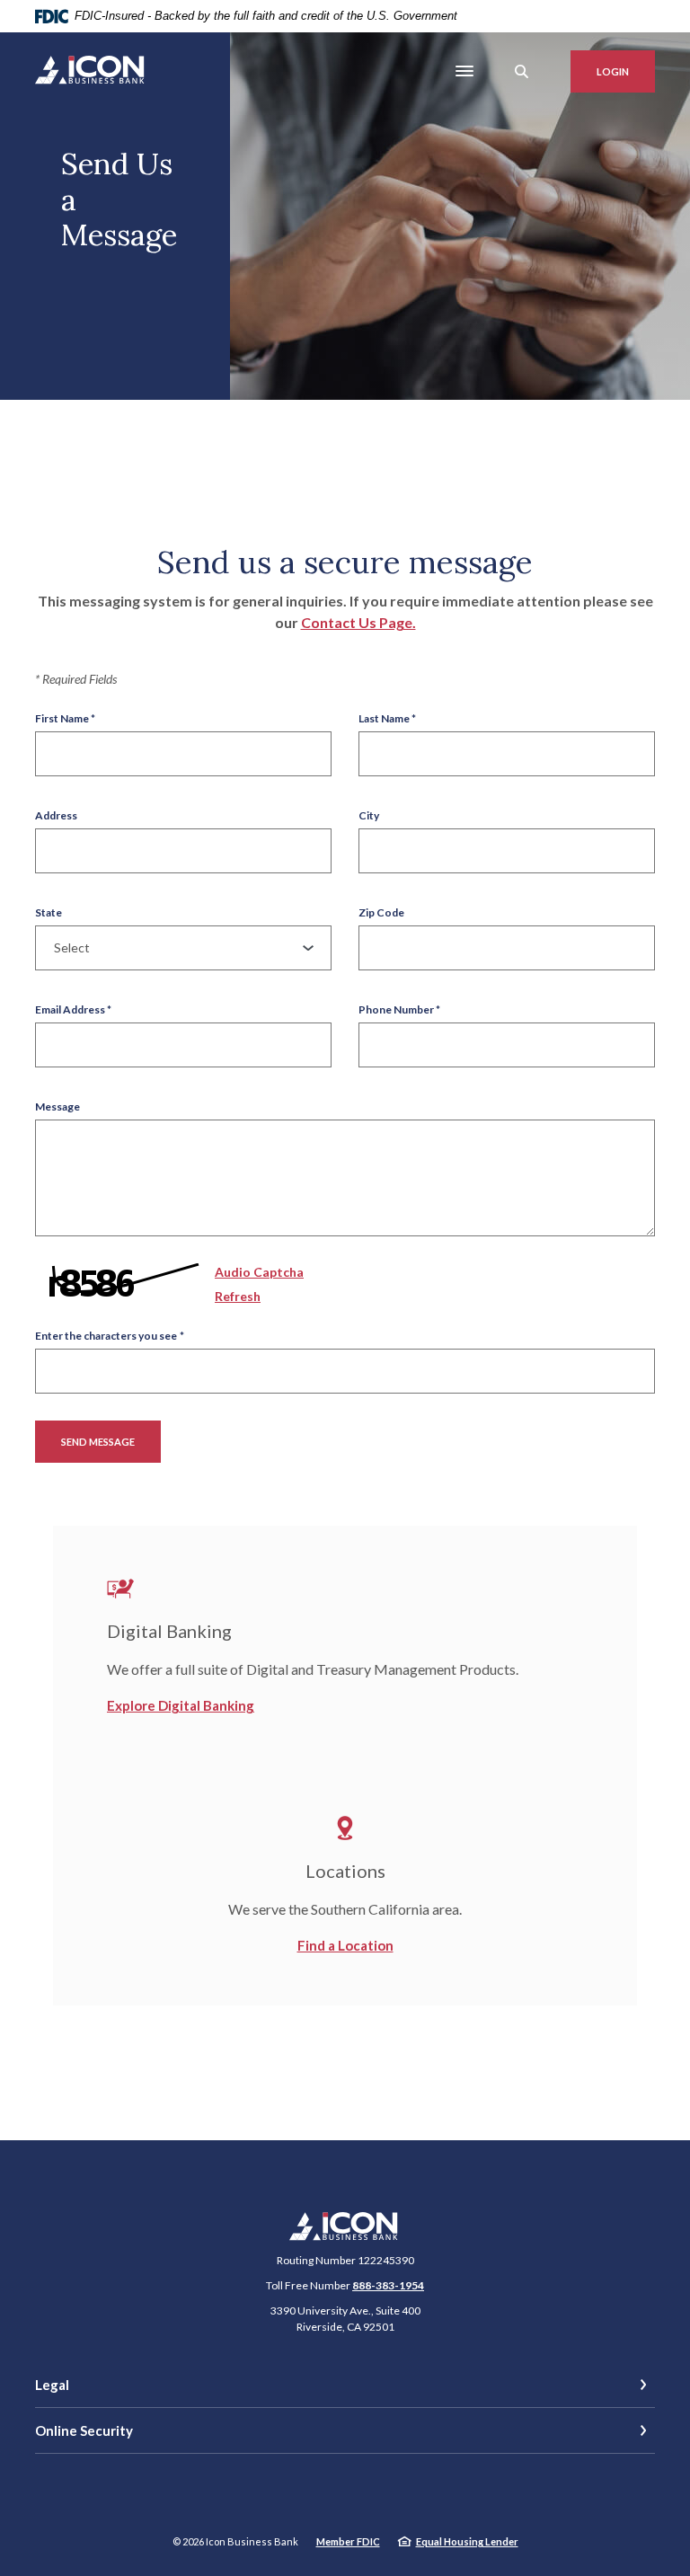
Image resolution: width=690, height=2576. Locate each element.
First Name (65, 719)
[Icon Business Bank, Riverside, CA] (91, 71)
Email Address (73, 1010)
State (49, 913)
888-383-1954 (388, 2285)
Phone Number (399, 1010)
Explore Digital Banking (181, 1705)
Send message (98, 1442)
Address (56, 816)
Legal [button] (52, 2385)
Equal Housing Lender (467, 2541)
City (369, 816)
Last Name (387, 719)
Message (57, 1107)
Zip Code (381, 913)
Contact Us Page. (358, 622)
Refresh (238, 1296)
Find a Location (345, 1945)
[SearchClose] (522, 71)
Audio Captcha (259, 1272)
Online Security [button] (84, 2430)
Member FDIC (348, 2541)
